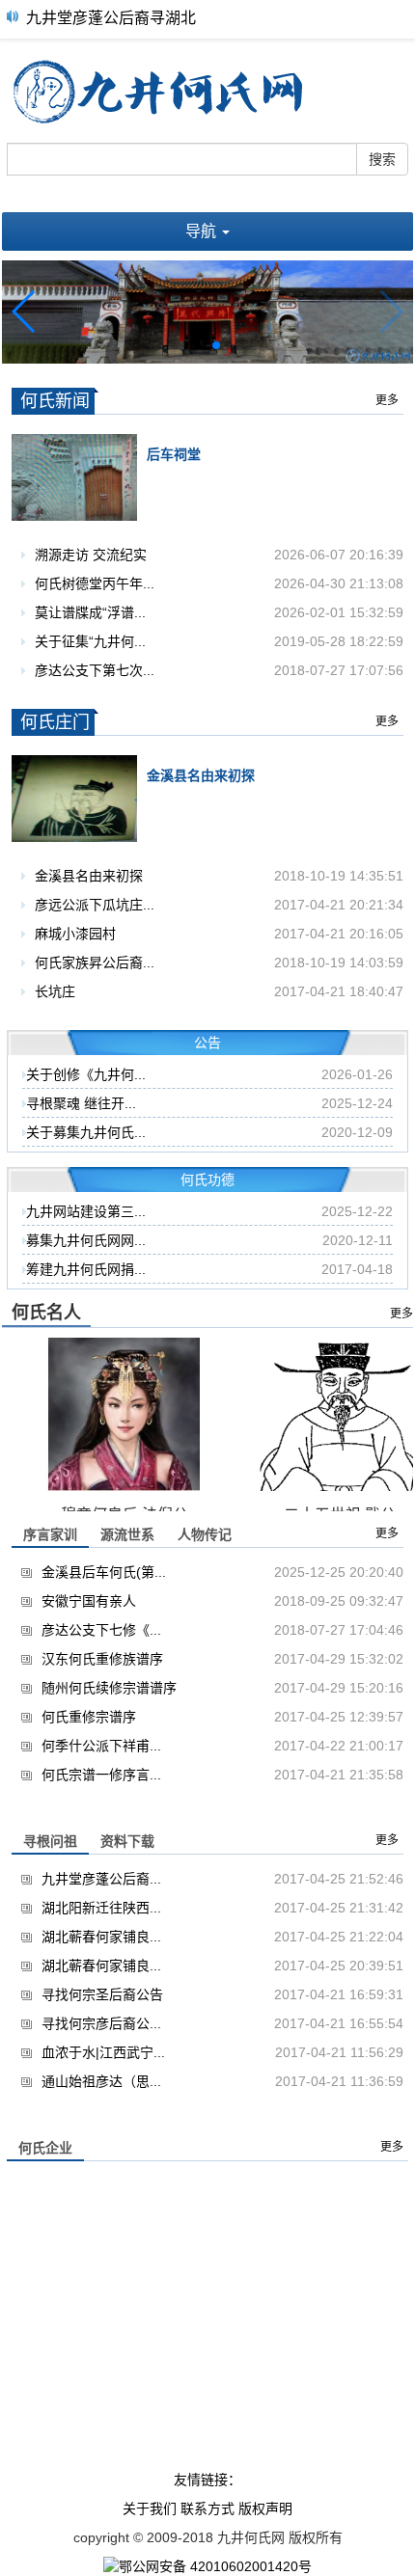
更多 (387, 400)
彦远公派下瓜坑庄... (95, 905)
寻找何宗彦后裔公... (101, 2023)
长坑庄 (55, 991)
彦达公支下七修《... (101, 1630)
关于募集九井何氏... (86, 1132)
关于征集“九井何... (90, 641)
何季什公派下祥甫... (101, 1746)
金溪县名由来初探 (89, 876)
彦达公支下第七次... (95, 670)
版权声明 (265, 2508)
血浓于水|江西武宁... (103, 2052)
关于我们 (150, 2508)
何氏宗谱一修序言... (101, 1775)
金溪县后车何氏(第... (104, 1572)
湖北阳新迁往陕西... (101, 1908)
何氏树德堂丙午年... (95, 583)
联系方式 (207, 2508)
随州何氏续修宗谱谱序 (109, 1688)
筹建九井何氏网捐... (86, 1269)
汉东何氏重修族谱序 (102, 1659)
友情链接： (207, 2480)
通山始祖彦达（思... (101, 2081)
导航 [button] (203, 231)
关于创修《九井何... (86, 1074)
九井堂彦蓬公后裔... (101, 1879)
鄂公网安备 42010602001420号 (215, 2566)
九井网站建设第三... (86, 1211)
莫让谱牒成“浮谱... (90, 612)
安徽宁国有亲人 (89, 1601)
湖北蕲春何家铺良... (101, 1937)
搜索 (382, 159)
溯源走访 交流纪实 (91, 555)
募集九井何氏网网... (86, 1240)
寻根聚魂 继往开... (81, 1103)
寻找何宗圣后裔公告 (102, 1994)
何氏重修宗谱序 (89, 1717)
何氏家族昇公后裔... (95, 963)
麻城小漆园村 (75, 934)
